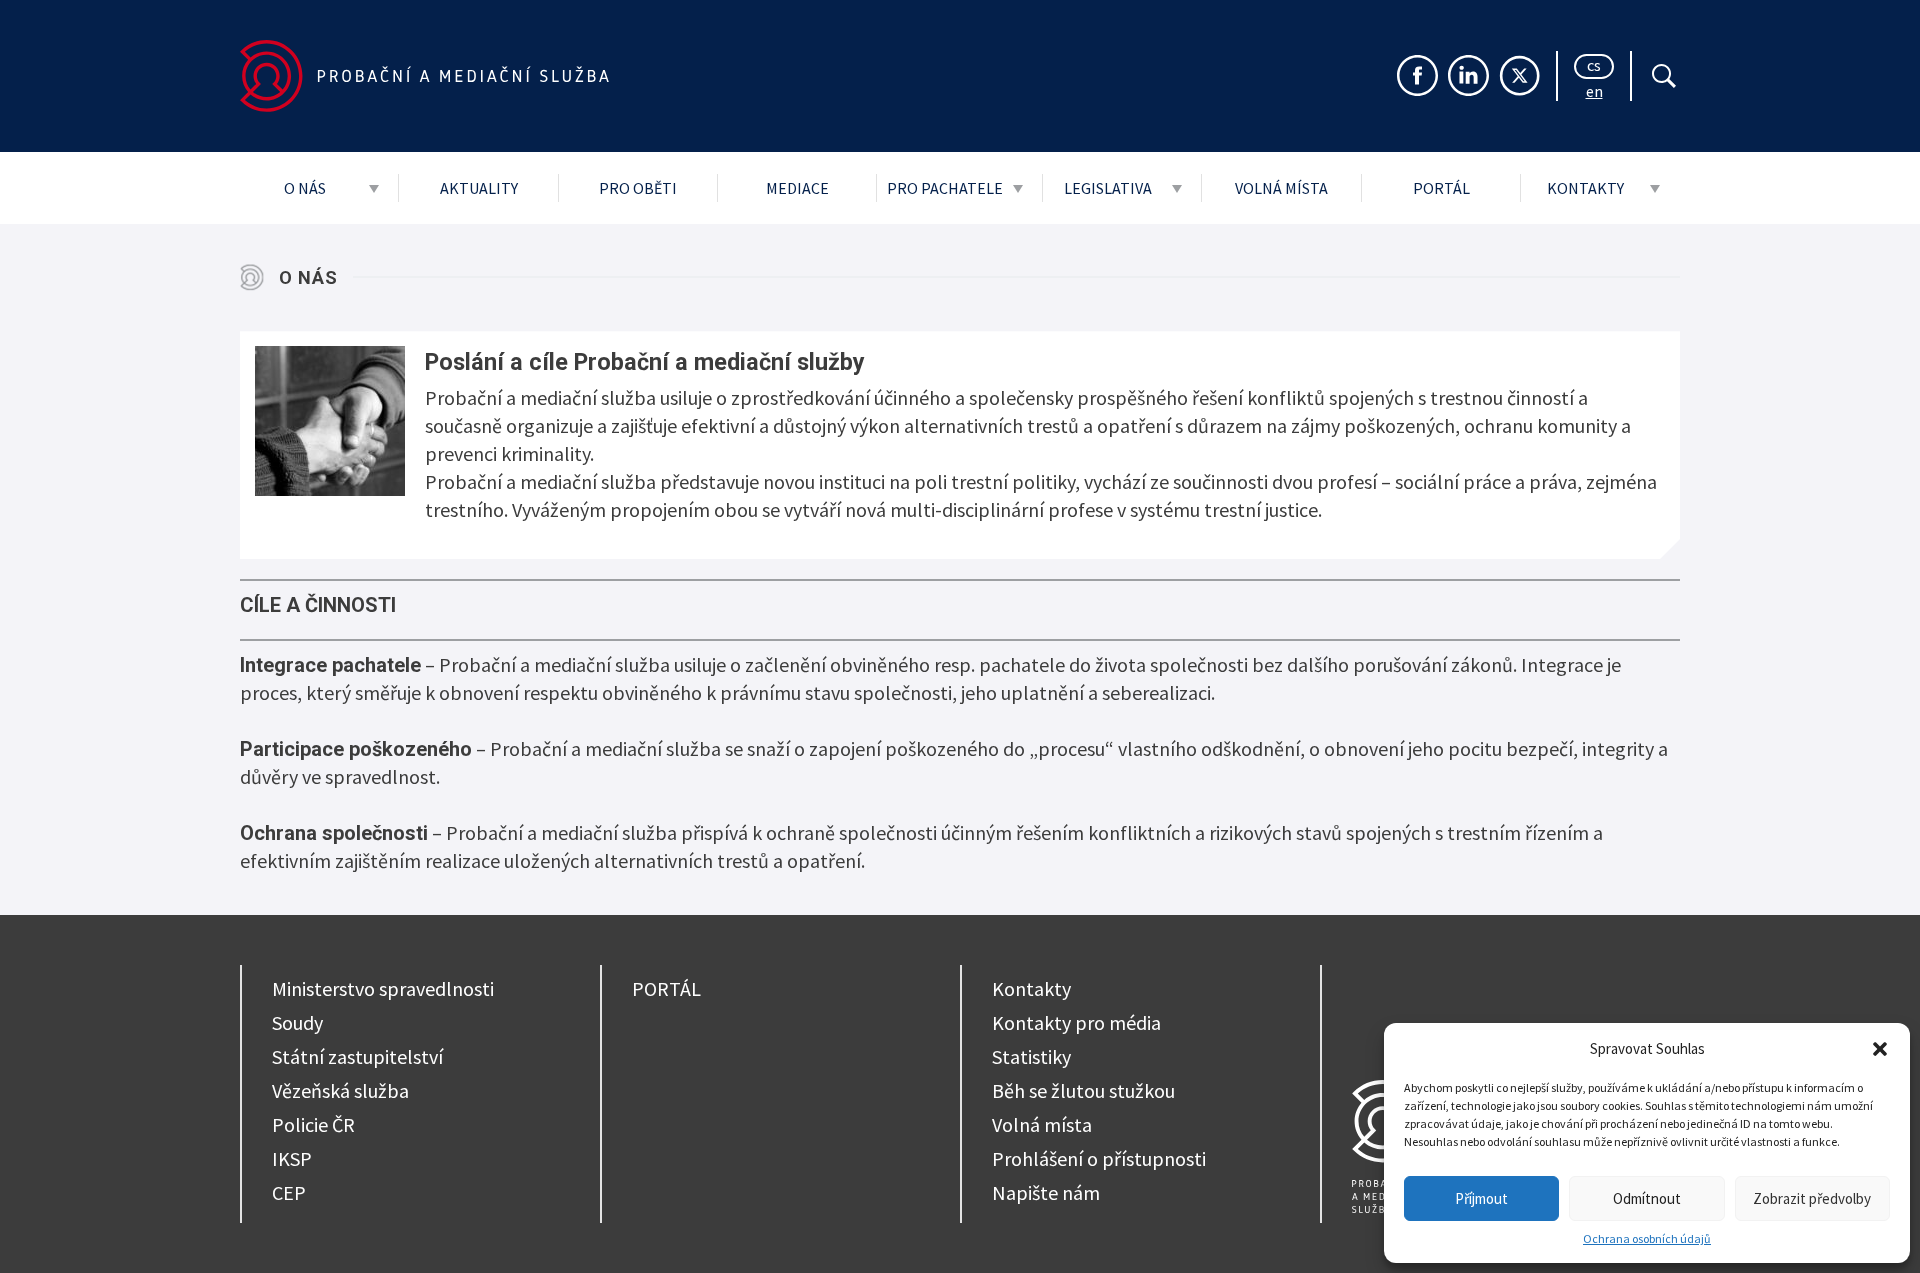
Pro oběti (638, 188)
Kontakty (1585, 188)
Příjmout (1481, 1198)
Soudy (297, 1022)
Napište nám (1046, 1192)
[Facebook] (1417, 75)
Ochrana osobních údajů (1647, 1238)
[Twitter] (1519, 75)
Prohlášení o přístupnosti (1099, 1158)
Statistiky (1031, 1056)
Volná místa (1281, 188)
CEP (289, 1192)
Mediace (797, 188)
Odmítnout (1647, 1198)
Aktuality (479, 188)
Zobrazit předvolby (1812, 1198)
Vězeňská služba (340, 1090)
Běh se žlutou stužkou (1083, 1090)
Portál (1441, 188)
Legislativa (1108, 188)
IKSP (292, 1158)
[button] (1880, 1049)
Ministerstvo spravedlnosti (383, 988)
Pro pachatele (945, 188)
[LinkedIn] (1468, 75)
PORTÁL (666, 988)
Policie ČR (313, 1124)
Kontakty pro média (1076, 1022)
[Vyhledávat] (1664, 76)
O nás (305, 188)
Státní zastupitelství (357, 1056)
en (1594, 93)
